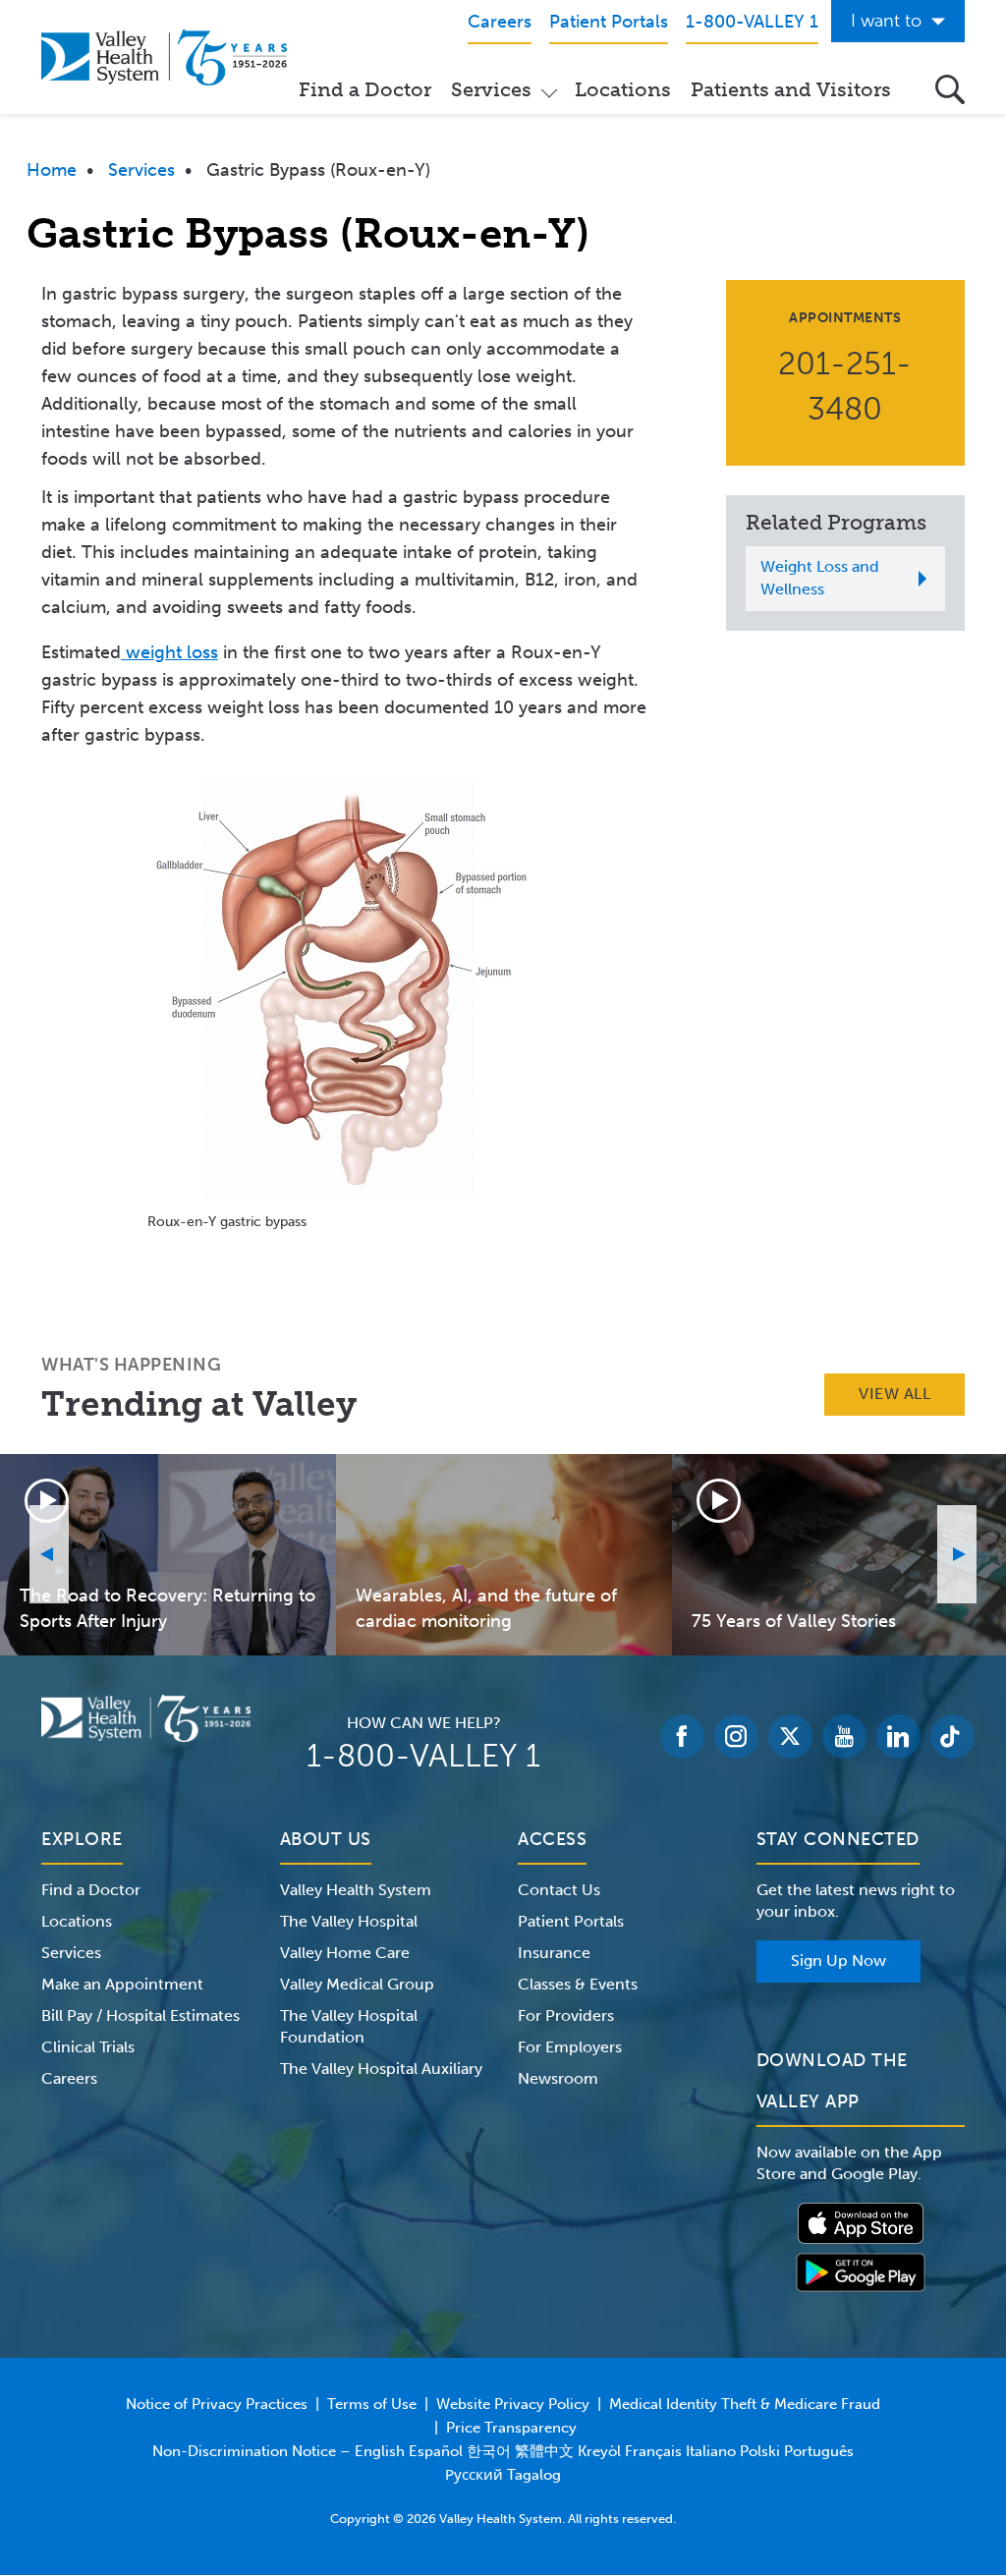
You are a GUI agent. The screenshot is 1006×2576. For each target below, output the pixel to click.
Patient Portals (571, 1921)
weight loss (169, 652)
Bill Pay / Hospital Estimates (140, 2016)
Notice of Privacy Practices (217, 2404)
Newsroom (558, 2078)
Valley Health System (356, 1890)
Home (52, 170)
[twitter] (790, 1736)
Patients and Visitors (791, 89)
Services (491, 89)
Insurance (554, 1953)
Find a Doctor (365, 89)
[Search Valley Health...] (950, 89)
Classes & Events (578, 1984)
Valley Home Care (345, 1953)
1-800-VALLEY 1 (423, 1756)
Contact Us (559, 1890)
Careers (69, 2078)
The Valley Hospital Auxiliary (381, 2069)
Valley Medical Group (357, 1984)
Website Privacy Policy (513, 2404)
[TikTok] (952, 1736)
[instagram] (736, 1736)
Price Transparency (511, 2428)
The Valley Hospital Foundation (349, 2026)
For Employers (570, 2047)
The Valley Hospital (349, 1921)
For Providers (566, 2016)
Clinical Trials (88, 2047)
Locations (623, 89)
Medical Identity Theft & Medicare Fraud (745, 2404)
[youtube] (844, 1736)
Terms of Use (372, 2404)
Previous (49, 1554)
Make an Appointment (122, 1984)
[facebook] (682, 1736)
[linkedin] (898, 1736)
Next (957, 1554)
